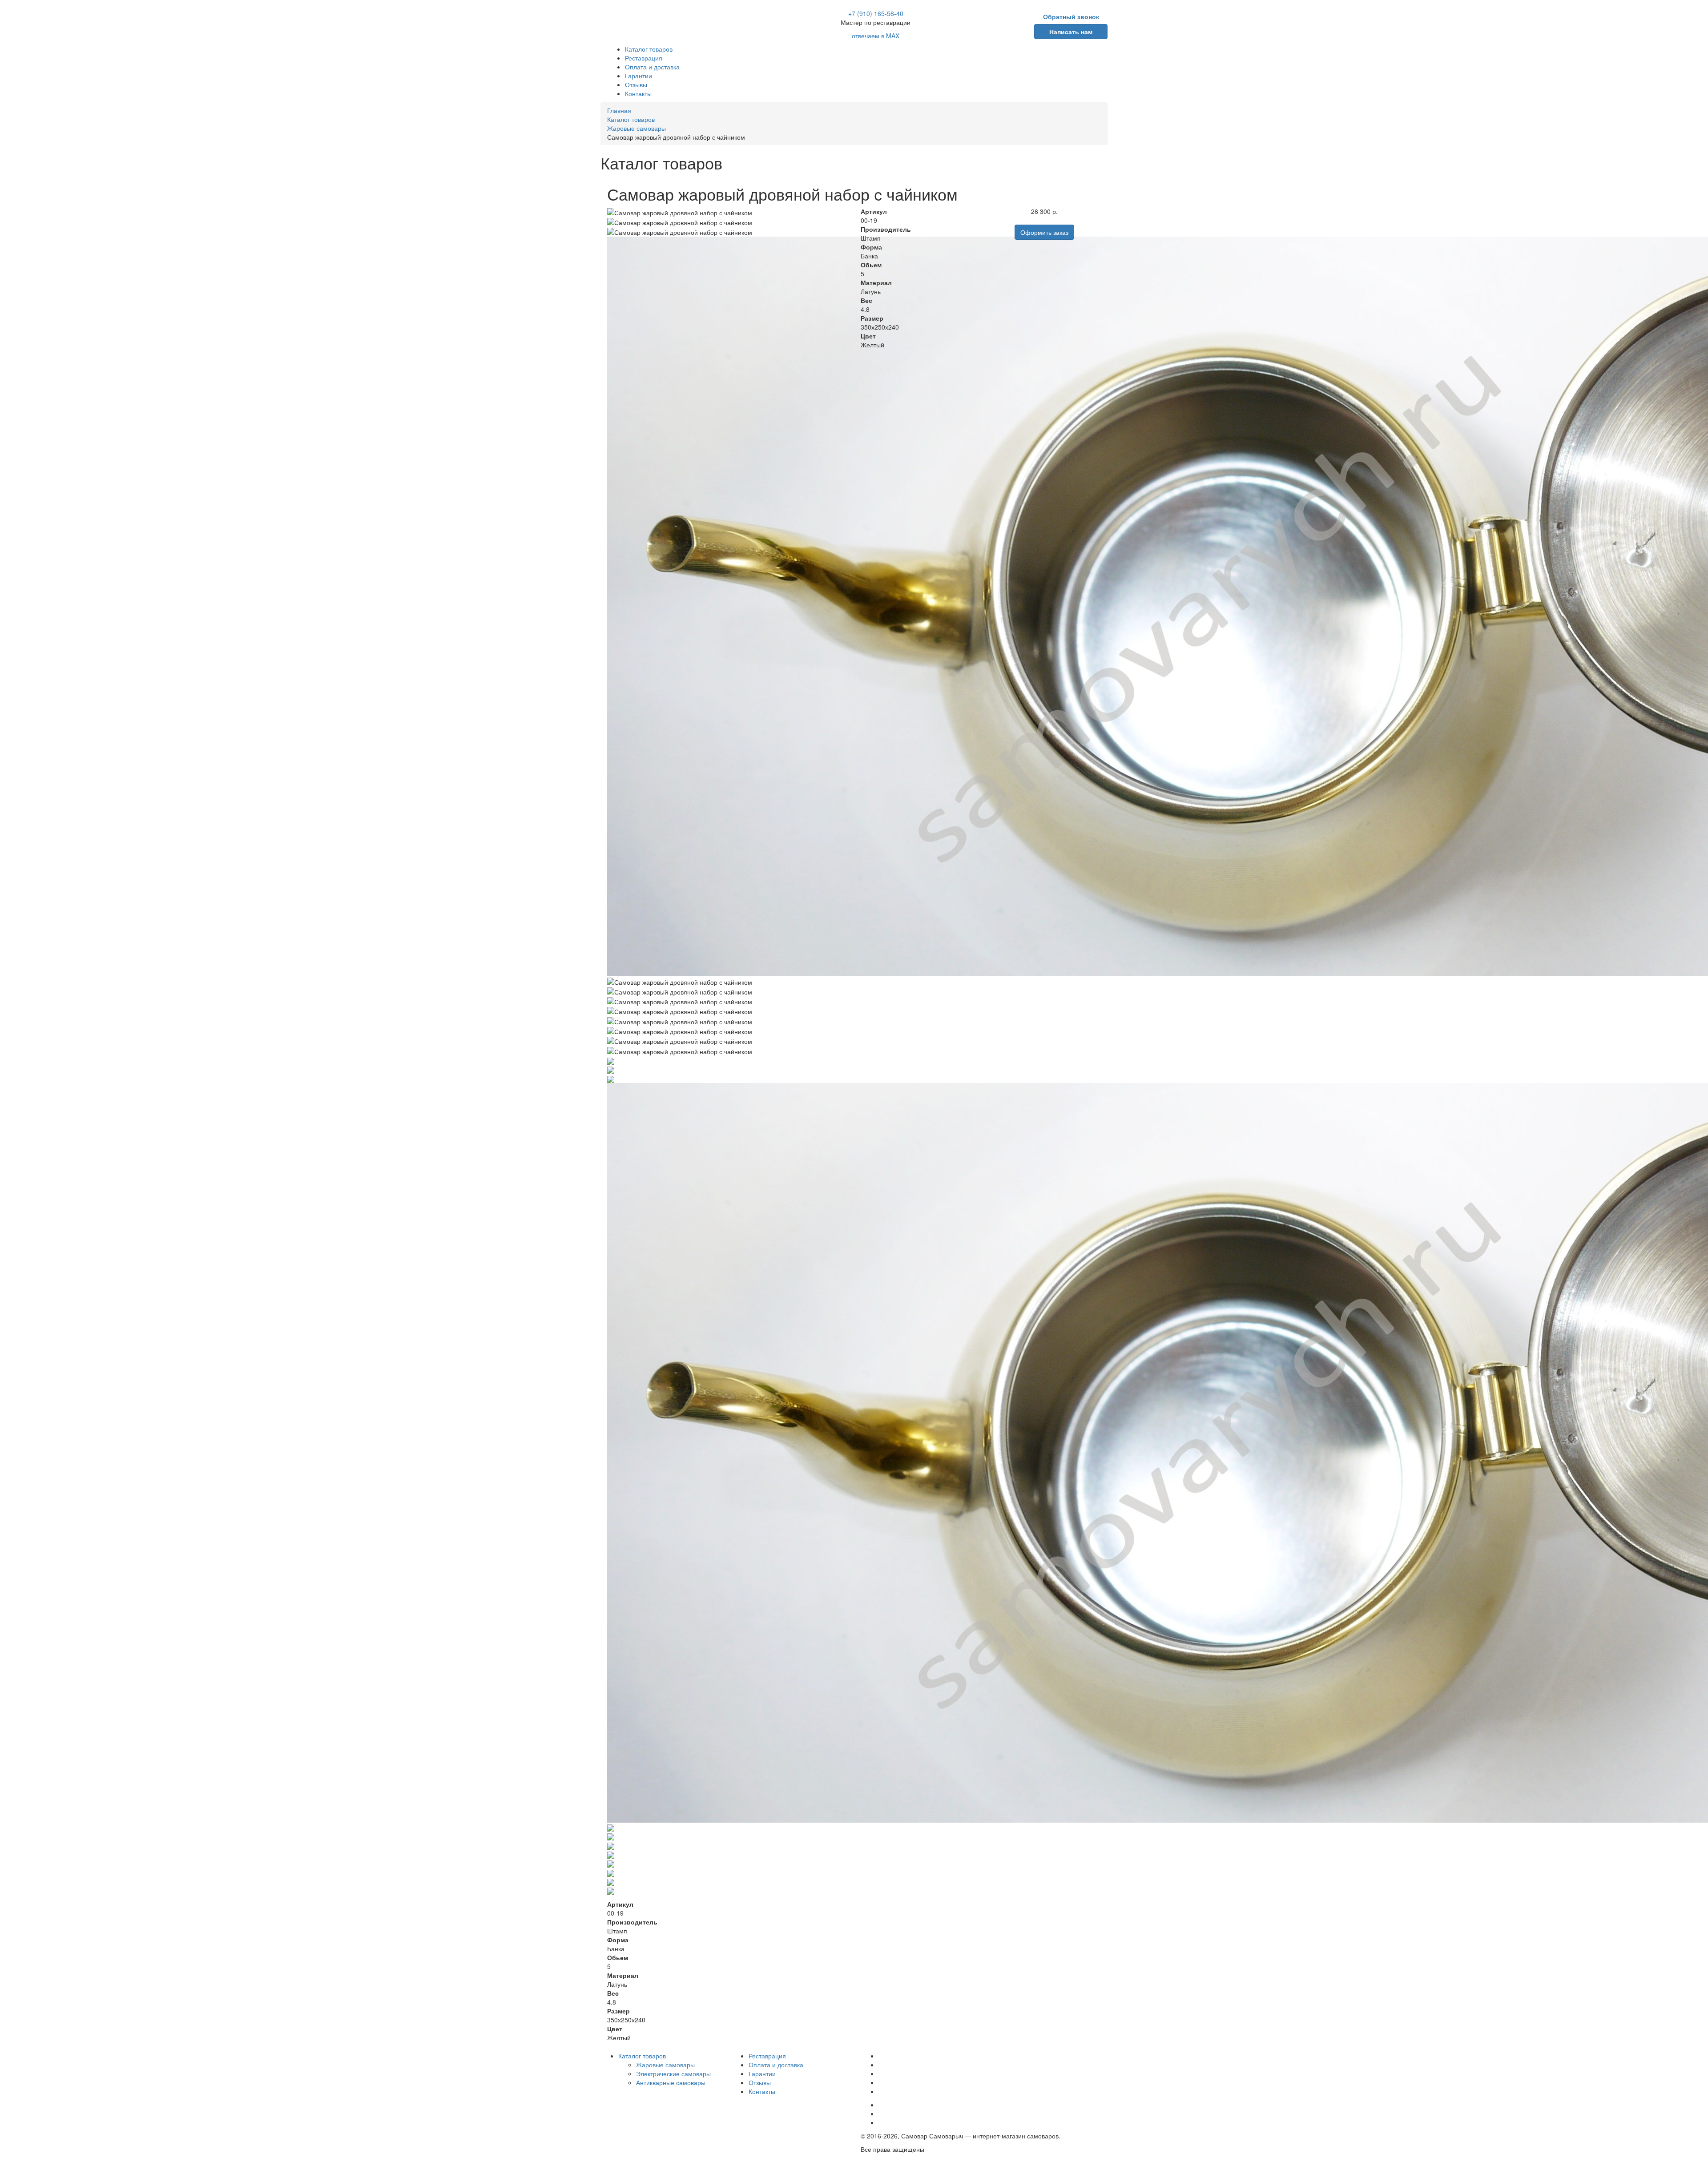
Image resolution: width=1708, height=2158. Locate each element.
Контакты (638, 93)
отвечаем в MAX (876, 36)
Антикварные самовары (671, 2082)
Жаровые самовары (665, 2065)
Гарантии (638, 76)
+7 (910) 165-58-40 (876, 13)
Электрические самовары (673, 2073)
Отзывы (636, 85)
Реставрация (644, 58)
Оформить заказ (1044, 232)
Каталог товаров (649, 49)
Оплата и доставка (652, 67)
